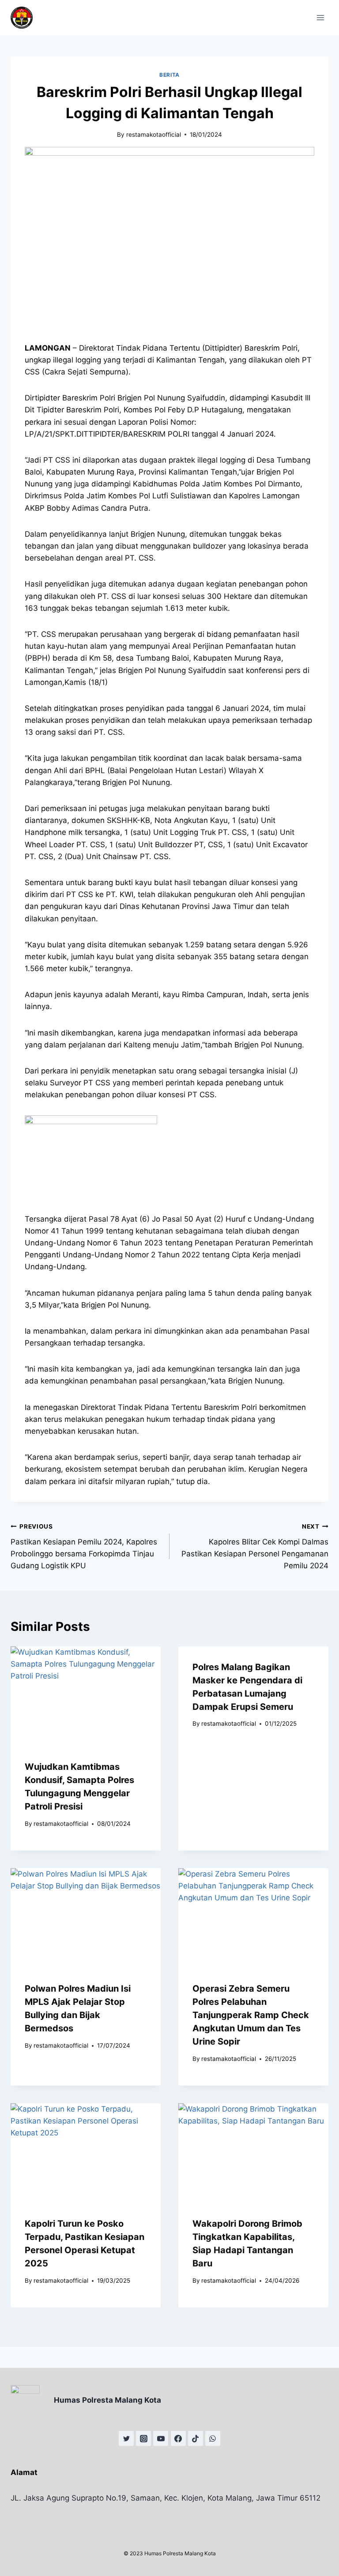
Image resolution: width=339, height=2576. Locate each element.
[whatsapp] (213, 2438)
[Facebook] (178, 2438)
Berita (169, 75)
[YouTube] (161, 2438)
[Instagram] (143, 2438)
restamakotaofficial (154, 135)
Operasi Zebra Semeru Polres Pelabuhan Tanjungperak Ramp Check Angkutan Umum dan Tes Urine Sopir (251, 2015)
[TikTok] (196, 2438)
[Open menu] (320, 17)
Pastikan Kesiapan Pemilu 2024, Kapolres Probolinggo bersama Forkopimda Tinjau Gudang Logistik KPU (84, 1546)
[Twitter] (126, 2438)
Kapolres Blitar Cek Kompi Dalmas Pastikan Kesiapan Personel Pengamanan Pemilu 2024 (255, 1546)
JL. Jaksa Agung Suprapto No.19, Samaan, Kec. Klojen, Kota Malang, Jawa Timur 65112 (166, 2498)
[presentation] (86, 1696)
